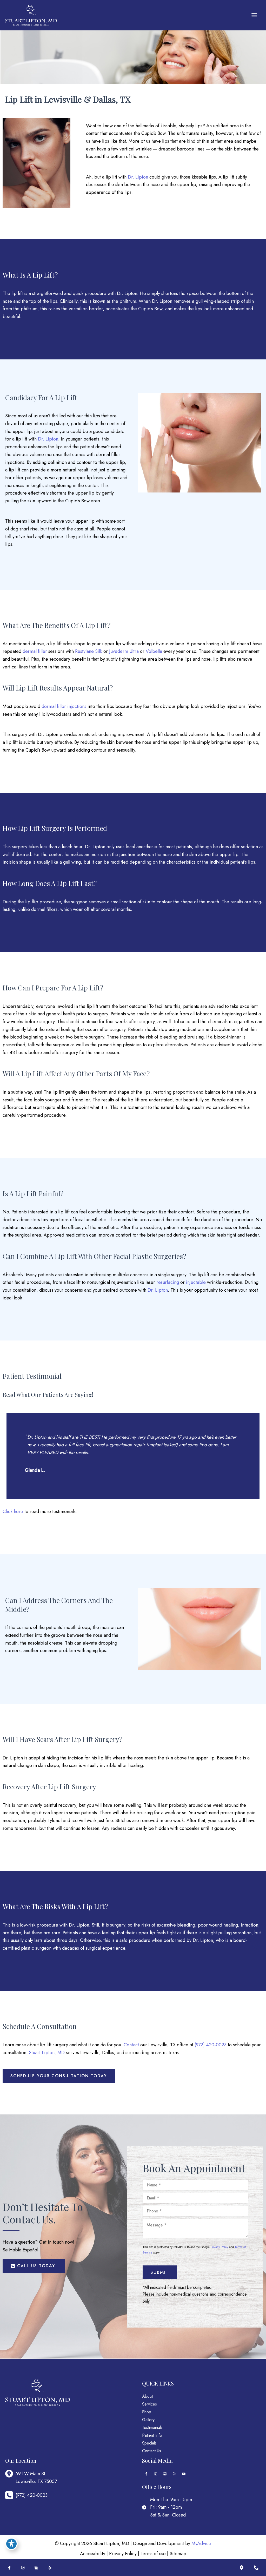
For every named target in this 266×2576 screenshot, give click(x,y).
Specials (149, 2443)
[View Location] (10, 2474)
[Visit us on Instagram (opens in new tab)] (156, 2474)
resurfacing (168, 1282)
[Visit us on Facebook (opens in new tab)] (146, 2474)
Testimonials (152, 2427)
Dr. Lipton (138, 177)
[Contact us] (256, 2568)
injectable (196, 1282)
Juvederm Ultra (124, 651)
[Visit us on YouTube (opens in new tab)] (184, 2474)
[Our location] (242, 2568)
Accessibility (93, 2554)
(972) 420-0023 (211, 2045)
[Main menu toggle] (254, 15)
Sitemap (178, 2554)
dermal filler (35, 651)
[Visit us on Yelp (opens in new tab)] (174, 2474)
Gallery (148, 2420)
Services (149, 2404)
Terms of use (153, 2554)
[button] (59, 2076)
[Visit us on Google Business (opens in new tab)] (165, 2474)
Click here (13, 1512)
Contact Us (152, 2451)
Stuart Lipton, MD (47, 2053)
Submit (160, 2272)
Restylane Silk (89, 651)
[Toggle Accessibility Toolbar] (11, 2544)
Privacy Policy (219, 2247)
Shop (147, 2412)
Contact (131, 2045)
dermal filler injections (64, 706)
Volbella (154, 651)
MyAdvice (201, 2544)
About (147, 2396)
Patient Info (152, 2435)
